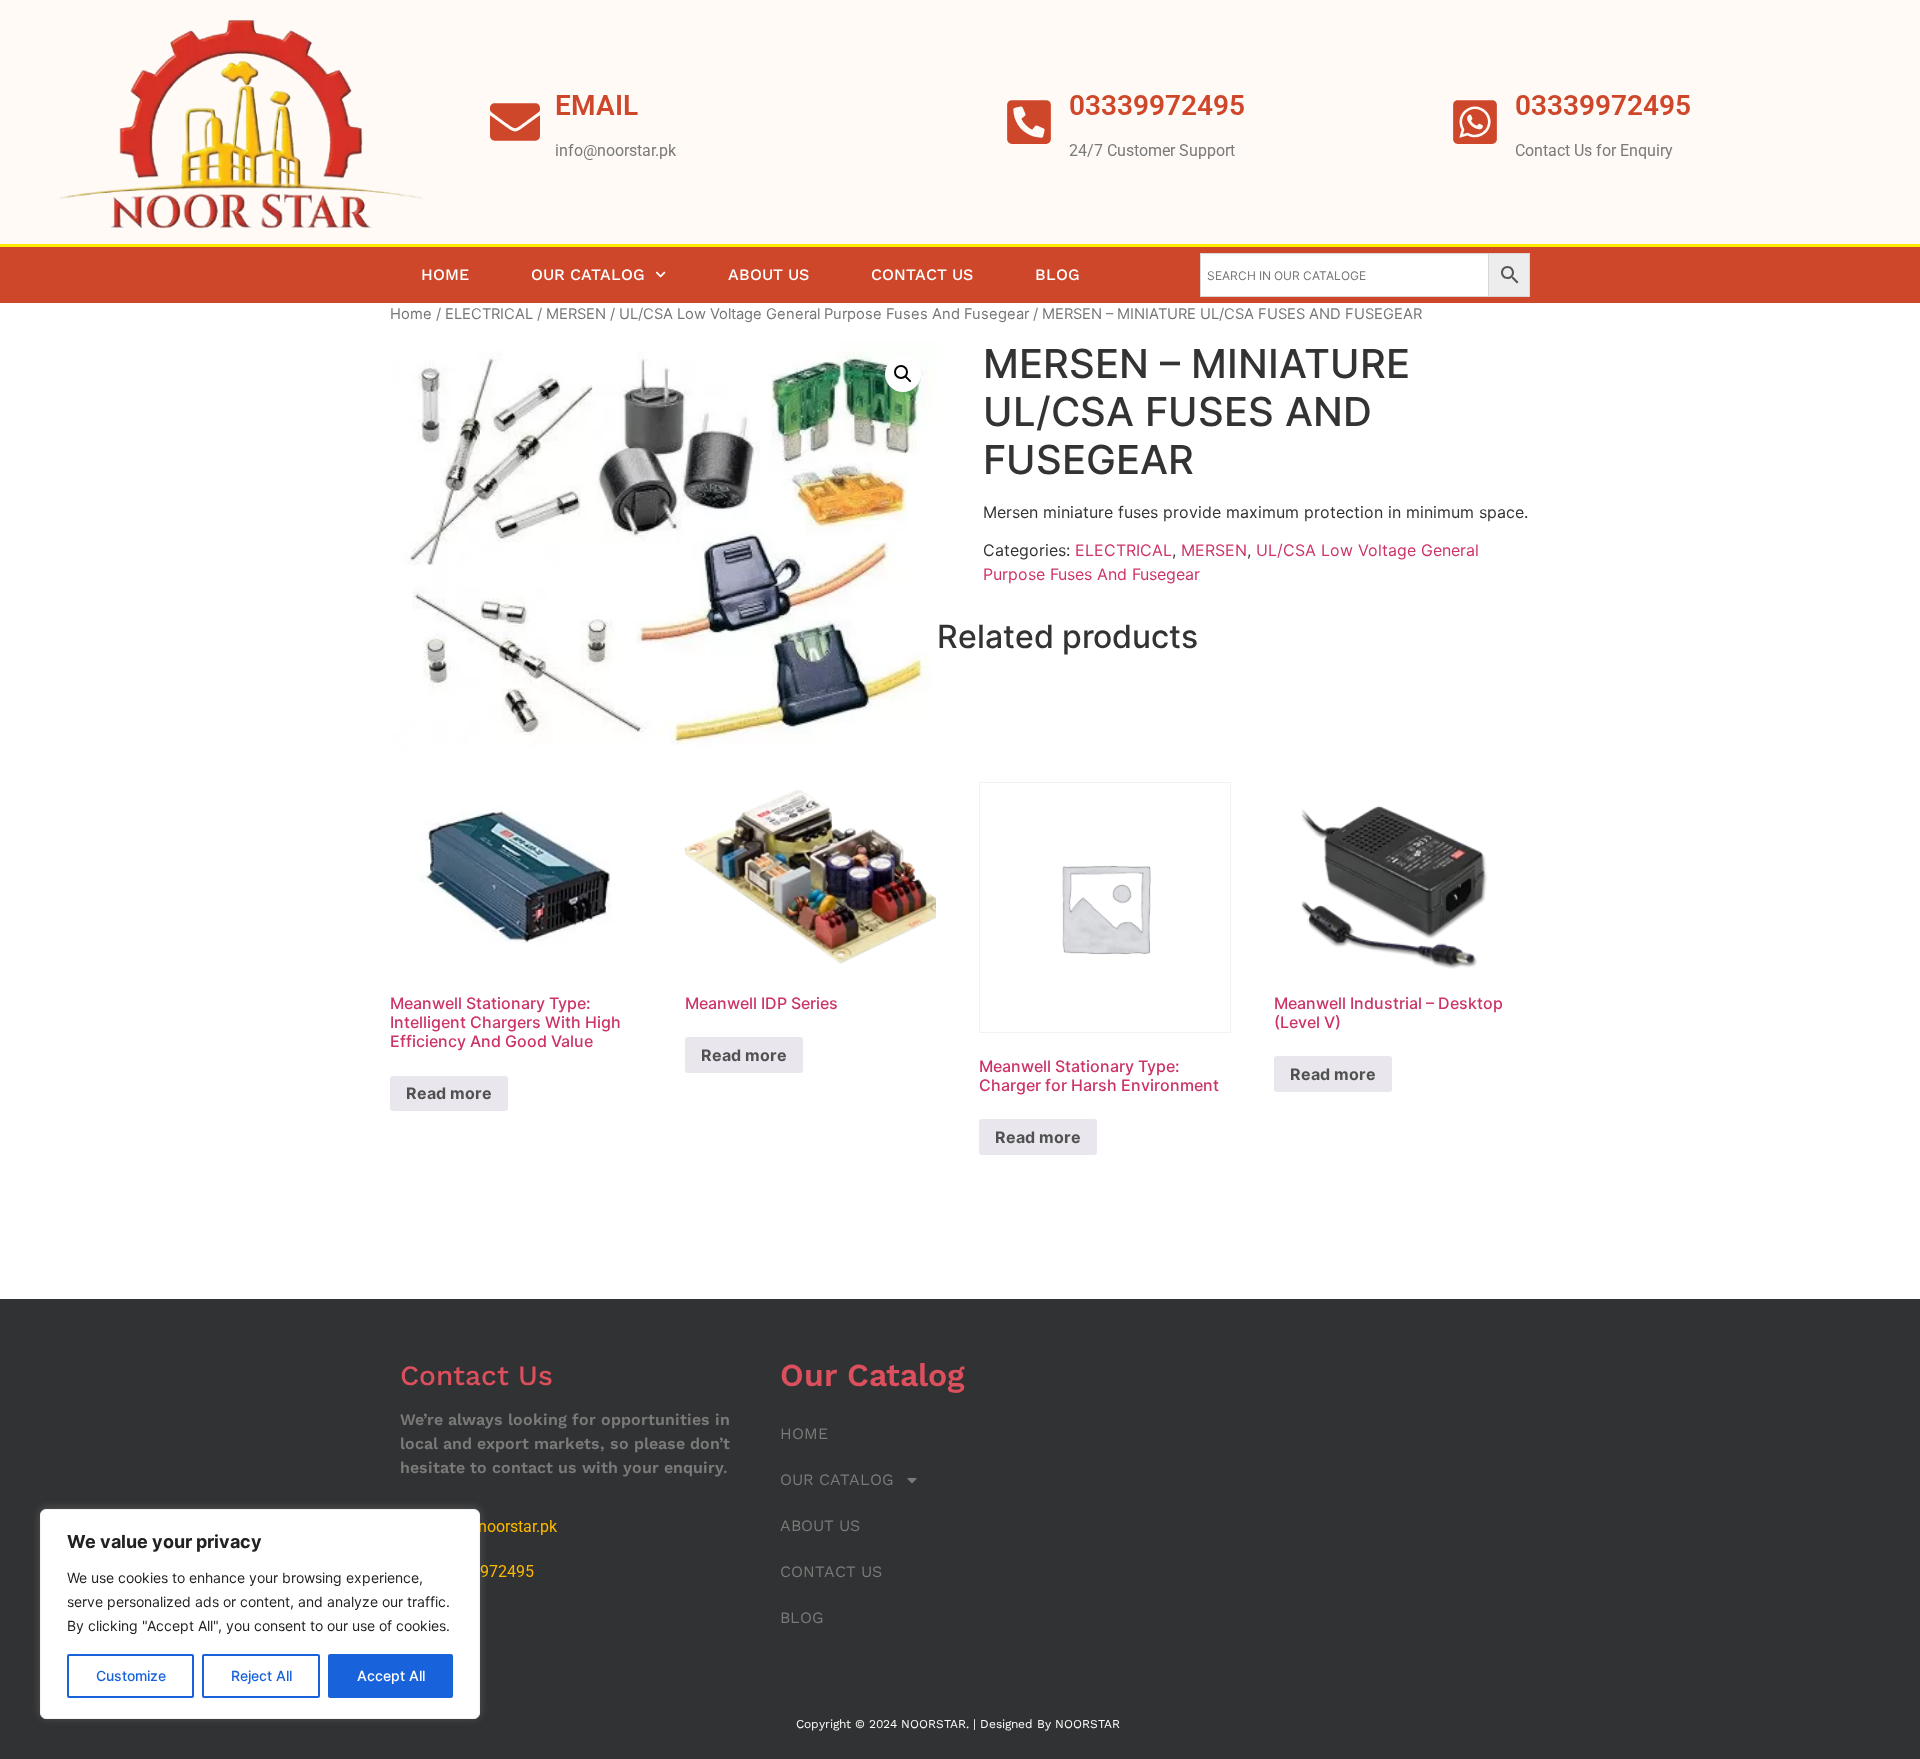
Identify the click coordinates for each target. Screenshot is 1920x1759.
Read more (449, 1093)
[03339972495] (1475, 122)
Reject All (261, 1675)
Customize (131, 1675)
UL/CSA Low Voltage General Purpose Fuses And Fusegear (824, 314)
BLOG (1057, 274)
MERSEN (576, 314)
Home (411, 314)
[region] (260, 1614)
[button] (903, 374)
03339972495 (1603, 105)
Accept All (391, 1675)
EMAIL (596, 105)
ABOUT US (768, 274)
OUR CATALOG (588, 274)
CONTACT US (922, 274)
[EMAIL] (515, 122)
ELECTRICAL (489, 314)
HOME (445, 274)
